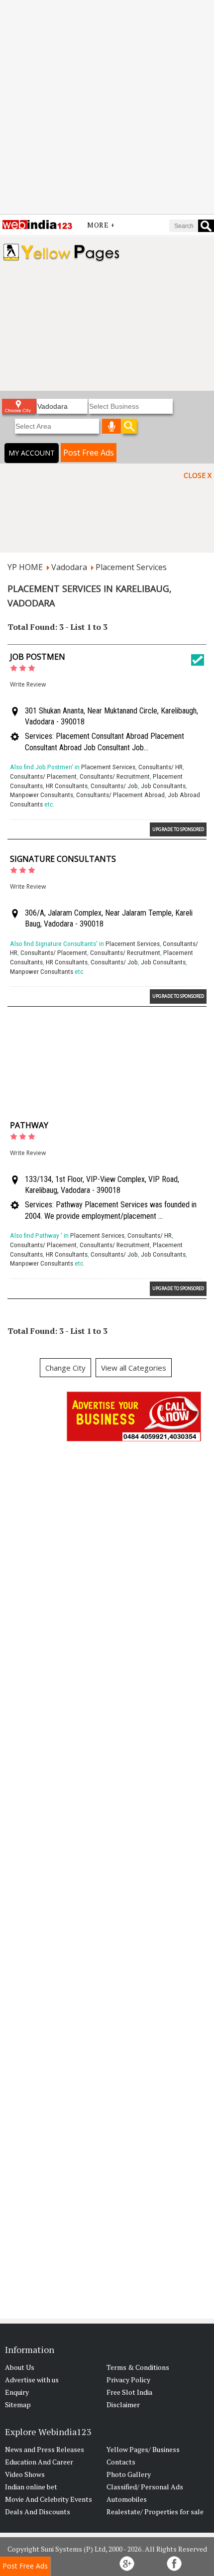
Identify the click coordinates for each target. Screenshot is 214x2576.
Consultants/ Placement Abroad (120, 795)
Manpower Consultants (42, 795)
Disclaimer (123, 2404)
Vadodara (69, 567)
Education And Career (39, 2462)
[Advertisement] (107, 107)
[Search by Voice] (111, 426)
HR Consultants (67, 786)
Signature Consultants (63, 859)
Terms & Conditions (138, 2367)
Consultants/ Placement (43, 776)
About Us (20, 2367)
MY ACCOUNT (32, 453)
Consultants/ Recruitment (115, 776)
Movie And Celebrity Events (49, 2499)
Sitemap (18, 2404)
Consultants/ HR (160, 767)
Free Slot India (129, 2392)
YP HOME (25, 567)
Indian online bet (31, 2487)
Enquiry (17, 2392)
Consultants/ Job (114, 786)
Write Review (28, 684)
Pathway (29, 1125)
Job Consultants (163, 786)
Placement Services (131, 567)
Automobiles (127, 2499)
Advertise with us (32, 2380)
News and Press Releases (45, 2449)
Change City (65, 1368)
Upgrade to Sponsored (178, 829)
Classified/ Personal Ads (145, 2487)
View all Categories (134, 1368)
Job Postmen (38, 657)
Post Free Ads (89, 453)
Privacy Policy (128, 2380)
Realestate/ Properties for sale (155, 2512)
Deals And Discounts (38, 2512)
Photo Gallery (129, 2474)
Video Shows (25, 2474)
